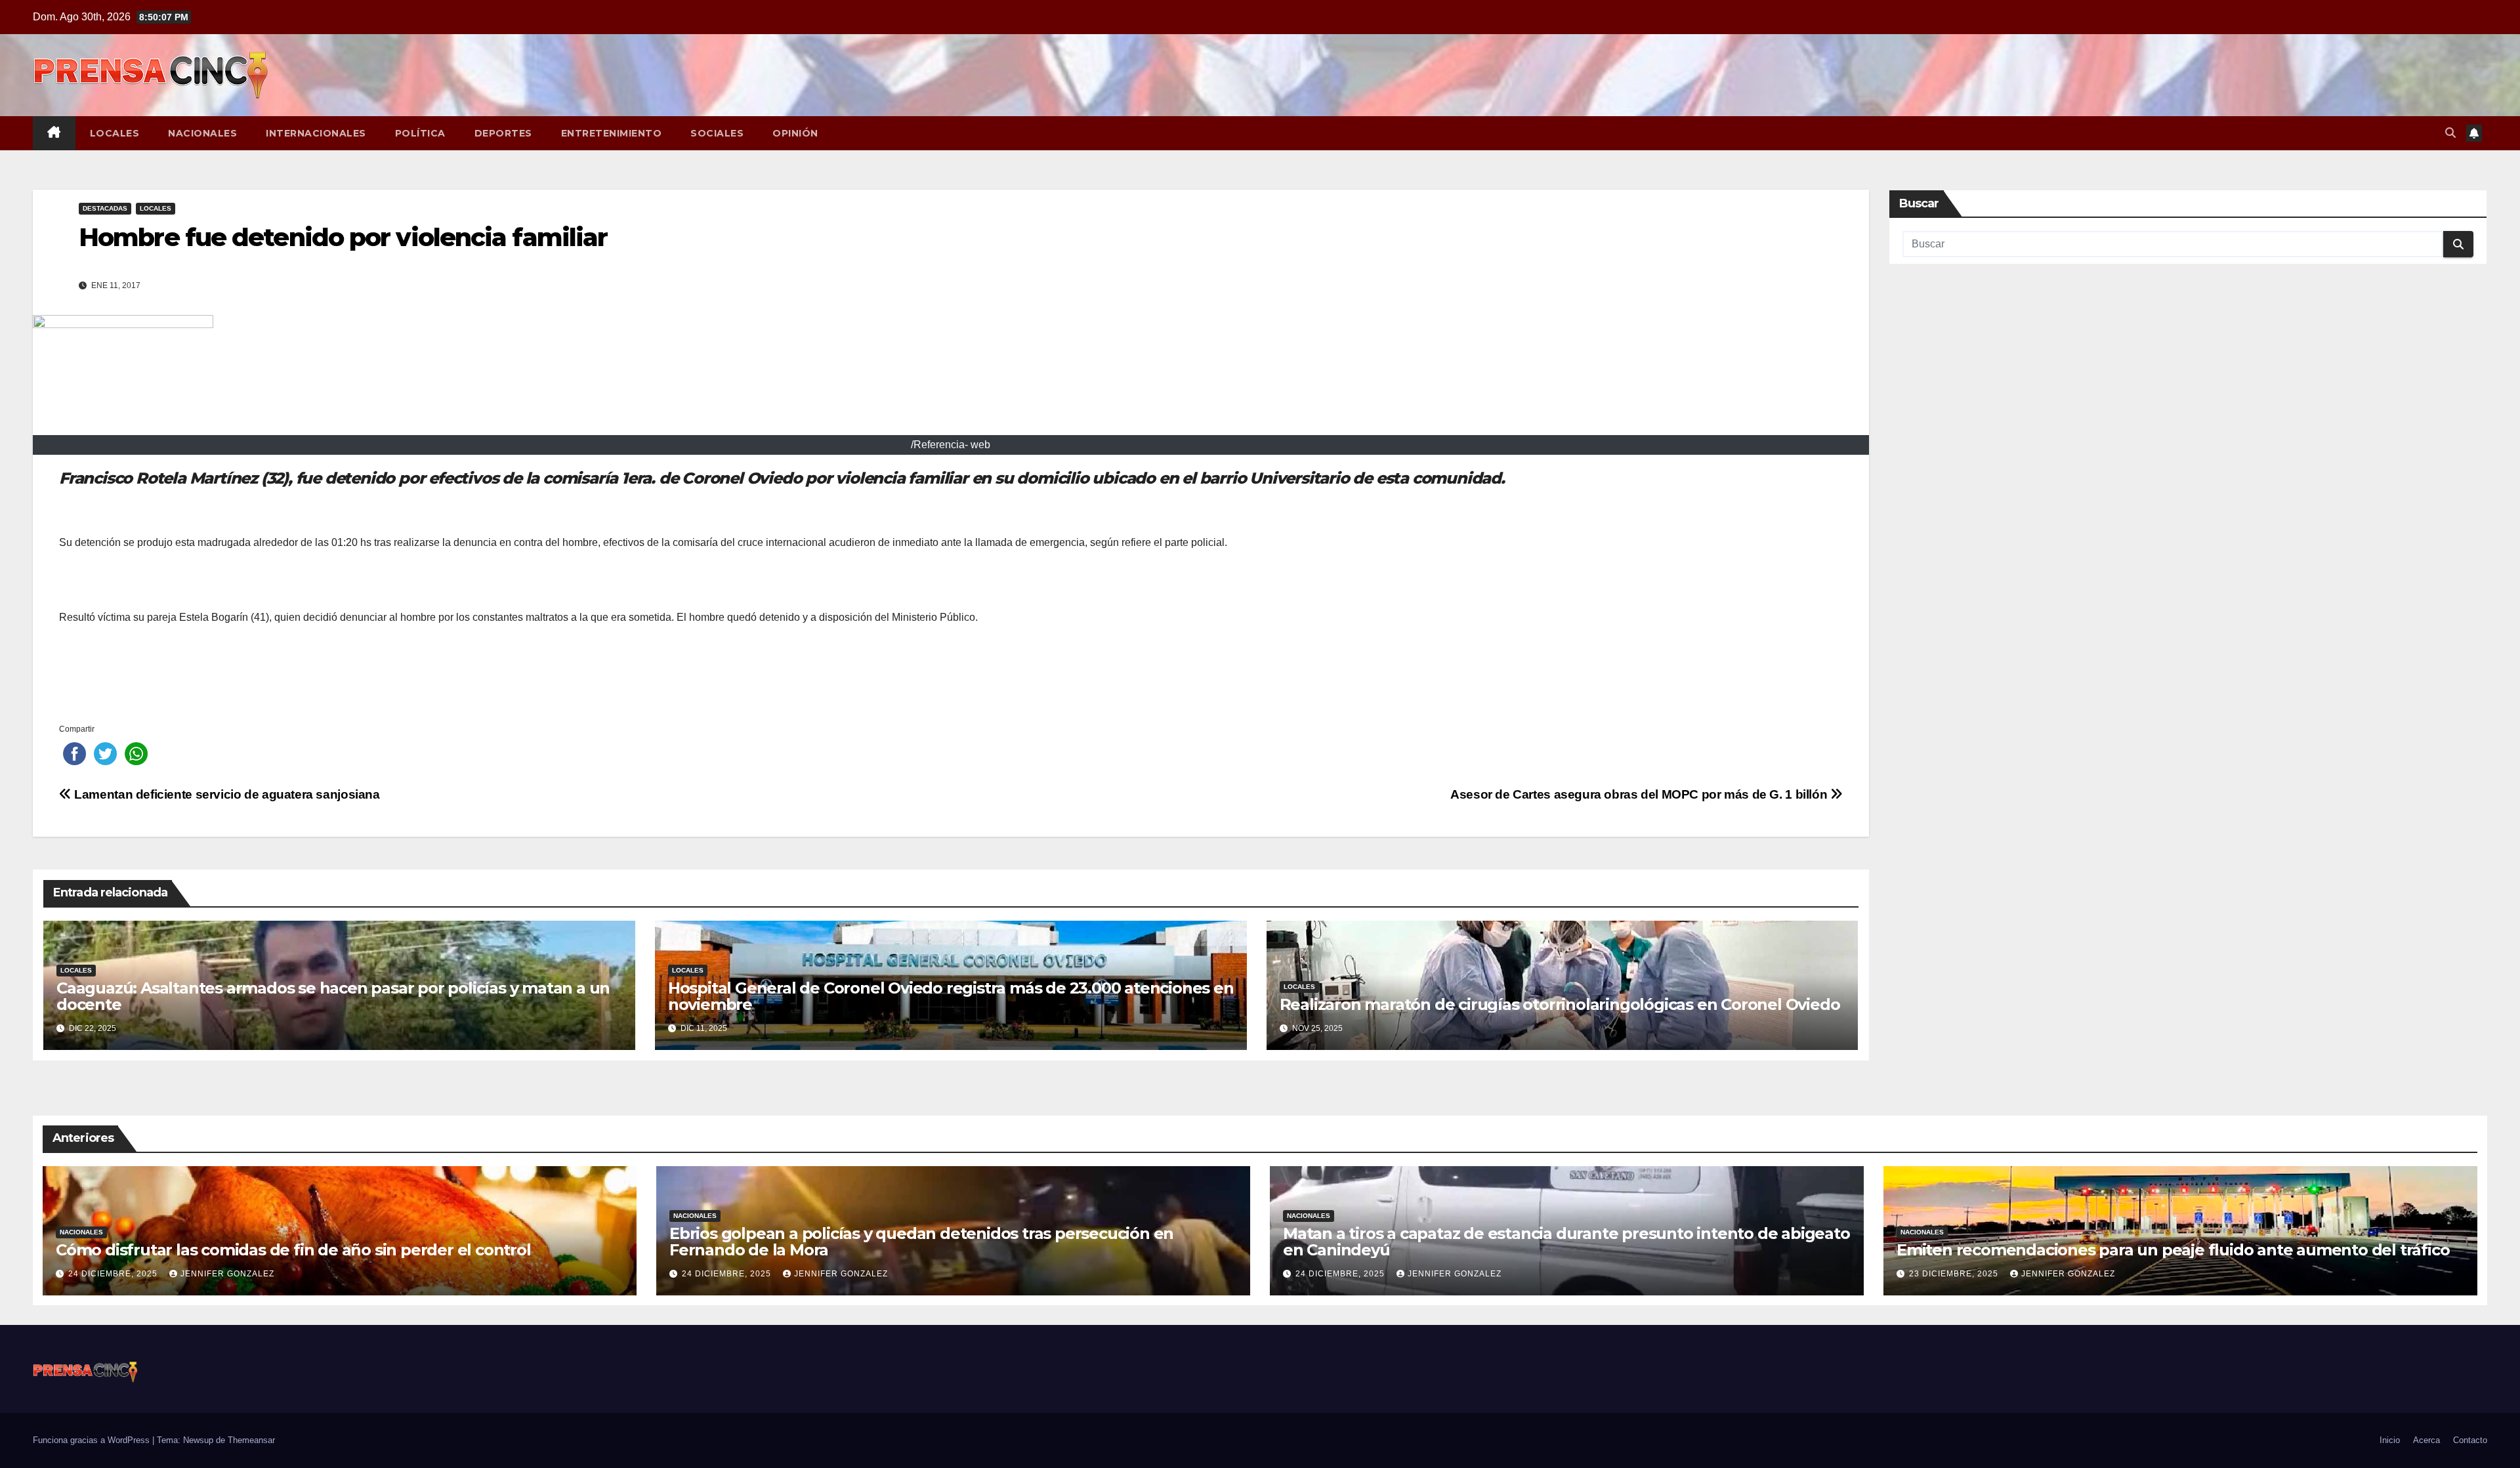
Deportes (503, 133)
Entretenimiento (612, 133)
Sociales (717, 133)
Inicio (2390, 1440)
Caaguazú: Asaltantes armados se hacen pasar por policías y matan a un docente (333, 996)
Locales (115, 133)
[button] (2450, 133)
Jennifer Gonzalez (227, 1274)
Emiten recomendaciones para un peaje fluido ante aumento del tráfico (2173, 1250)
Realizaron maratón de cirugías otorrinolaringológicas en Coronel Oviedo (1560, 1004)
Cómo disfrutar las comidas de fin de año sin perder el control (293, 1250)
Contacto (2470, 1440)
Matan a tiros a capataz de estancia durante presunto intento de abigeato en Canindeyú (1566, 1242)
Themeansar (251, 1440)
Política (420, 133)
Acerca (2426, 1440)
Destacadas (105, 208)
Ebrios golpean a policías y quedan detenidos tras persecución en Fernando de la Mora (921, 1242)
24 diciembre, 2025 (114, 1274)
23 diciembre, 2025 (1955, 1274)
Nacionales (202, 133)
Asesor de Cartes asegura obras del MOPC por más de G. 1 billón (1640, 794)
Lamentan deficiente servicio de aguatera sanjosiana (226, 794)
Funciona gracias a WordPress (93, 1440)
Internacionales (316, 133)
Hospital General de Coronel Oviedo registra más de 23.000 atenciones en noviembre (951, 996)
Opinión (795, 133)
